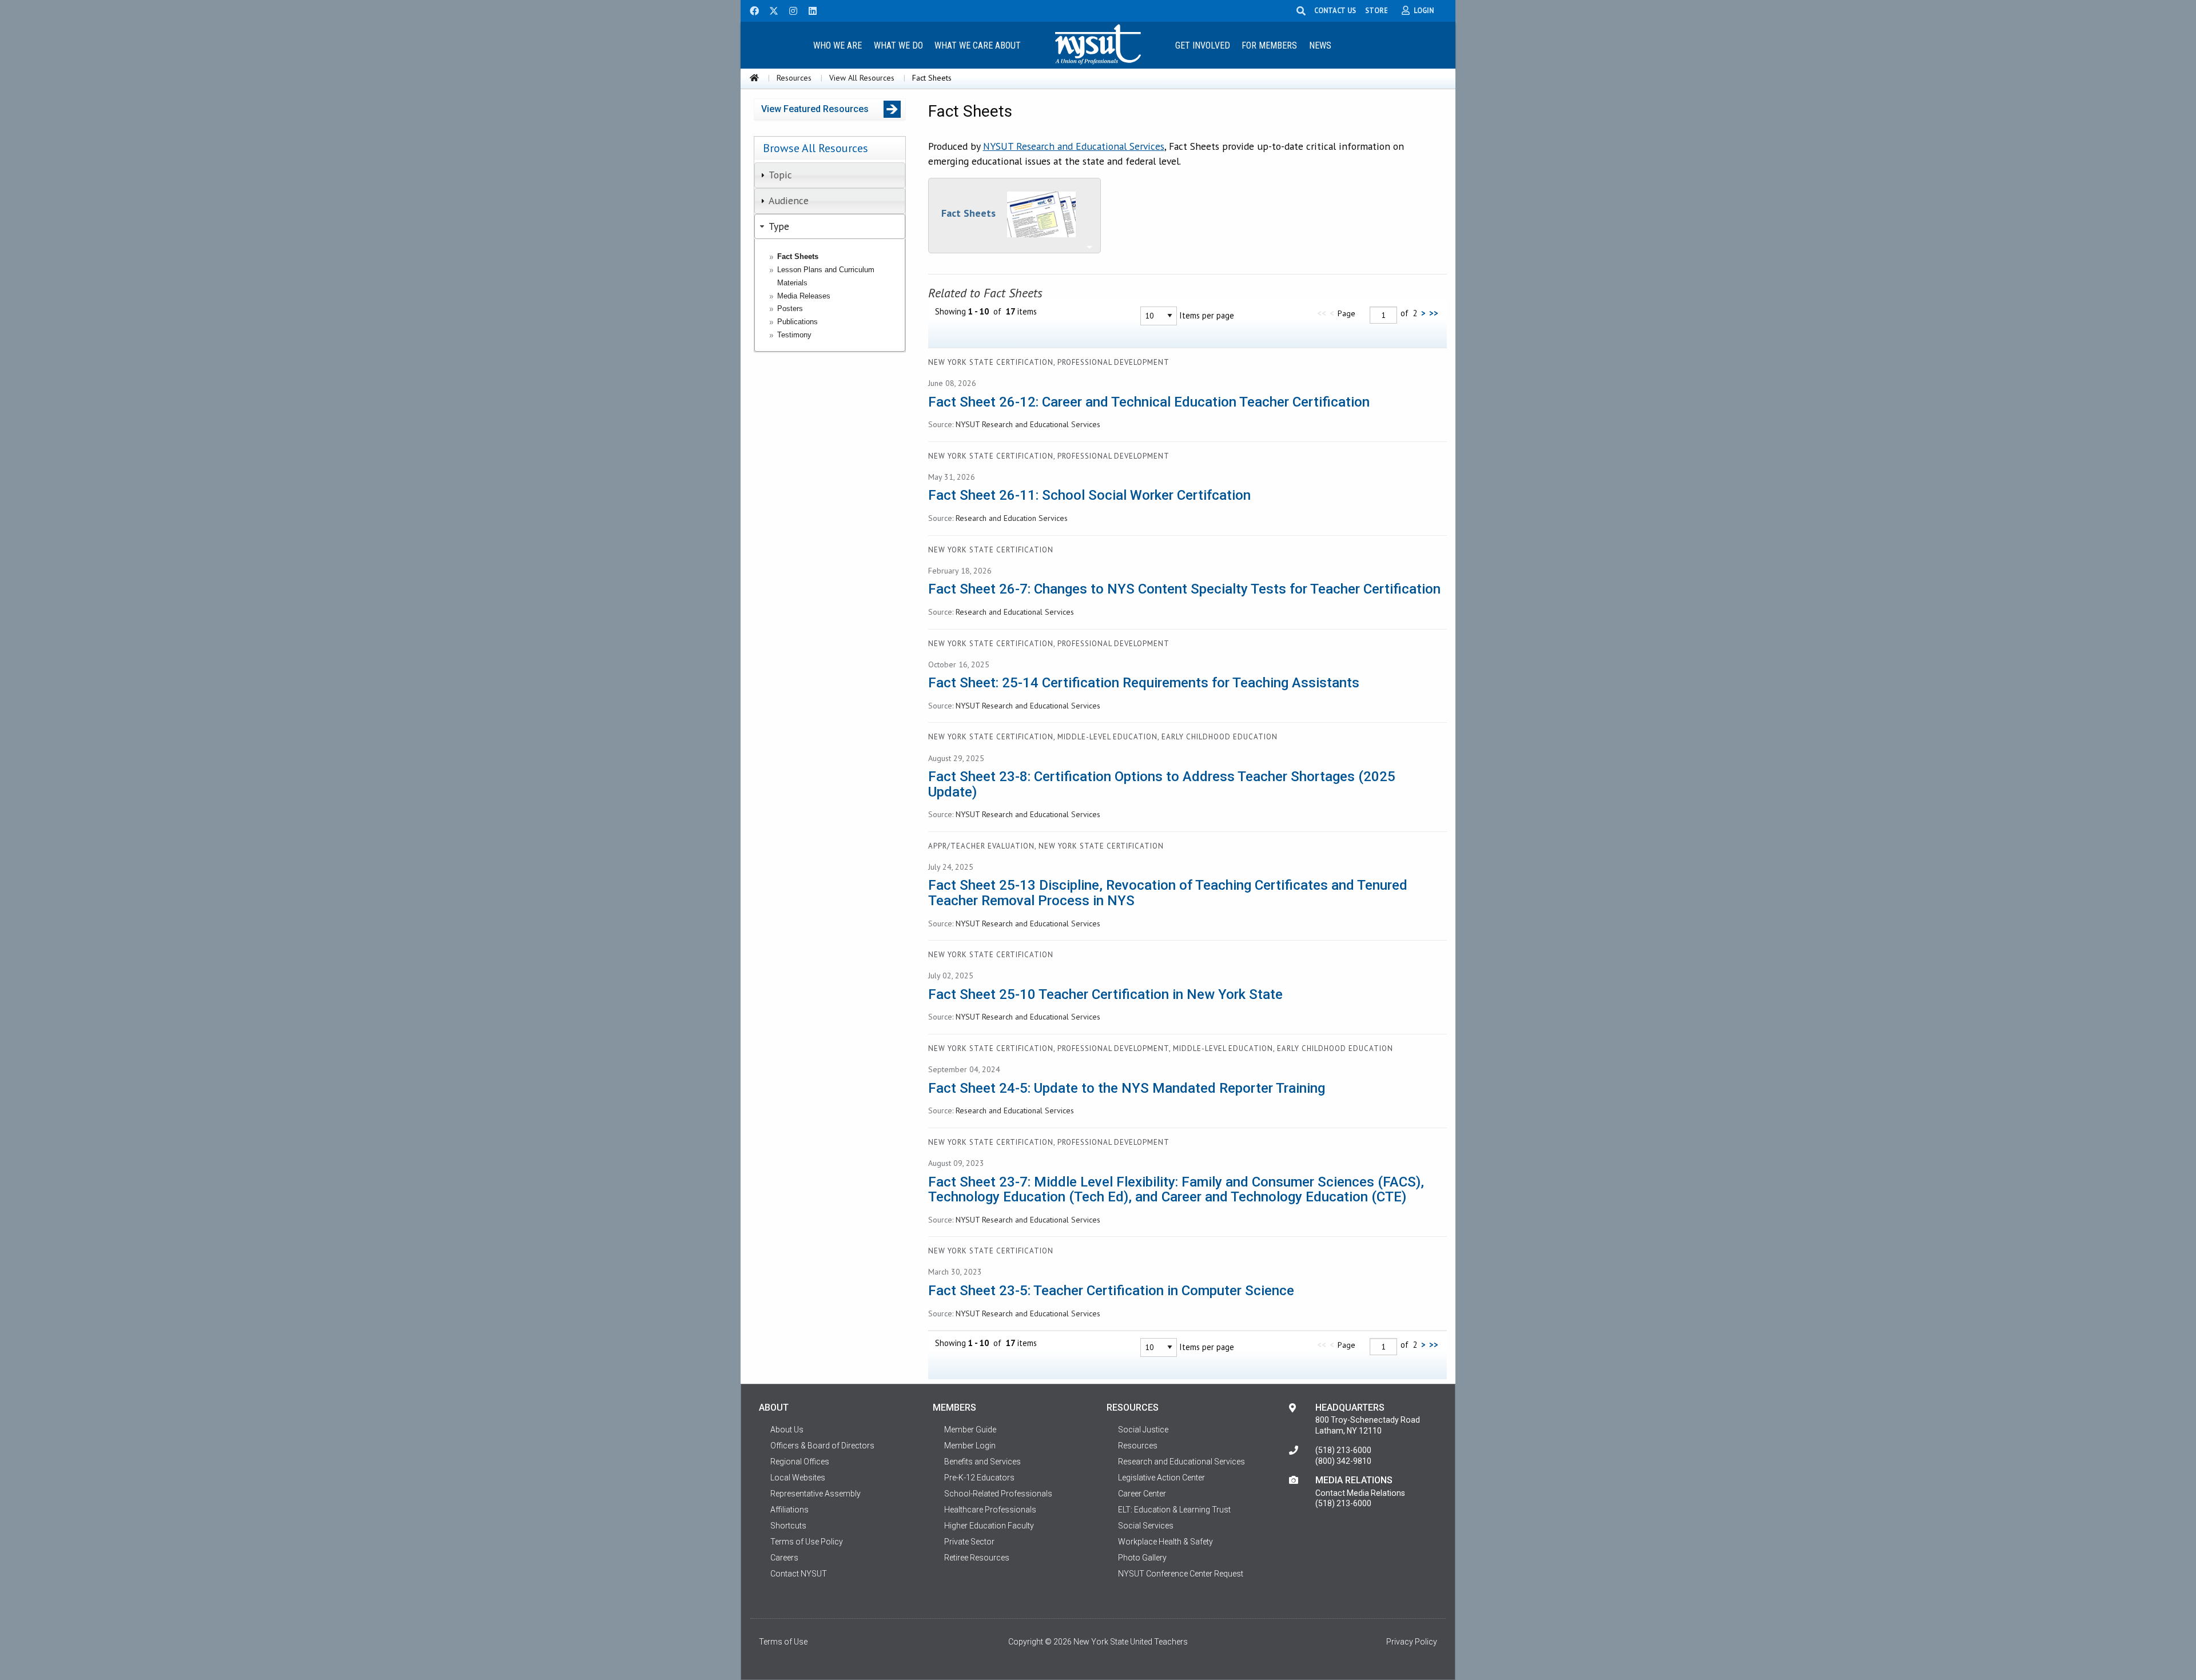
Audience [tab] (789, 200)
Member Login (970, 1446)
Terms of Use (783, 1642)
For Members (1269, 45)
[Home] (754, 78)
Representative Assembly (815, 1494)
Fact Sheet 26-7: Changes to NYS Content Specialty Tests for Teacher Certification (1184, 589)
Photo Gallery (1142, 1558)
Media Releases (804, 296)
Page (1346, 313)
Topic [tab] (780, 175)
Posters (790, 308)
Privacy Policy (1412, 1642)
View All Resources (862, 78)
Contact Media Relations (1360, 1493)
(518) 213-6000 (1343, 1450)
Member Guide (970, 1430)
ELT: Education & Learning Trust (1174, 1510)
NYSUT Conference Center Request (1181, 1574)
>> (1434, 313)
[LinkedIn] (809, 10)
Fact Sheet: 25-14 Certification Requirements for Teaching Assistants (1144, 683)
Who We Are (838, 45)
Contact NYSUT (799, 1574)
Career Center (1142, 1494)
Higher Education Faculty (989, 1526)
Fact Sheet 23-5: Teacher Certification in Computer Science (1111, 1291)
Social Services (1146, 1526)
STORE (1377, 10)
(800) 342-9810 (1343, 1461)
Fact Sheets (798, 256)
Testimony (794, 335)
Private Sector (969, 1542)
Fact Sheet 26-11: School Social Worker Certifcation (1089, 495)
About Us (787, 1430)
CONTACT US (1335, 10)
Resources (794, 78)
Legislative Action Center (1161, 1478)
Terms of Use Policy (807, 1542)
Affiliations (789, 1510)
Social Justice (1143, 1430)
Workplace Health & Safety (1165, 1542)
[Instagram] (790, 10)
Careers (784, 1558)
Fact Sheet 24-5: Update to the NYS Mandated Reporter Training (1127, 1088)
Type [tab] (779, 226)
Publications (797, 322)
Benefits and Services (982, 1462)
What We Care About (978, 45)
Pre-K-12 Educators (979, 1478)
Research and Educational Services (1181, 1462)
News (1320, 45)
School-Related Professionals (998, 1494)
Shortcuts (788, 1526)
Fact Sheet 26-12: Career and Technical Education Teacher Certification (1149, 402)
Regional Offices (800, 1462)
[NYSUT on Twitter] (770, 10)
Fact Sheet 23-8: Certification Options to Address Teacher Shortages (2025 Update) (1162, 784)
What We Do (898, 45)
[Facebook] (750, 10)
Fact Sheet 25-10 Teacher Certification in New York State (1105, 994)
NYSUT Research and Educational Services (1074, 146)
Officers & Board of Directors (822, 1446)
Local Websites (798, 1478)
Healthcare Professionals (990, 1510)
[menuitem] (837, 45)
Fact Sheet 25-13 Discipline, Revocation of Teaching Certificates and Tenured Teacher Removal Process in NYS (1168, 893)
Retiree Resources (977, 1558)
